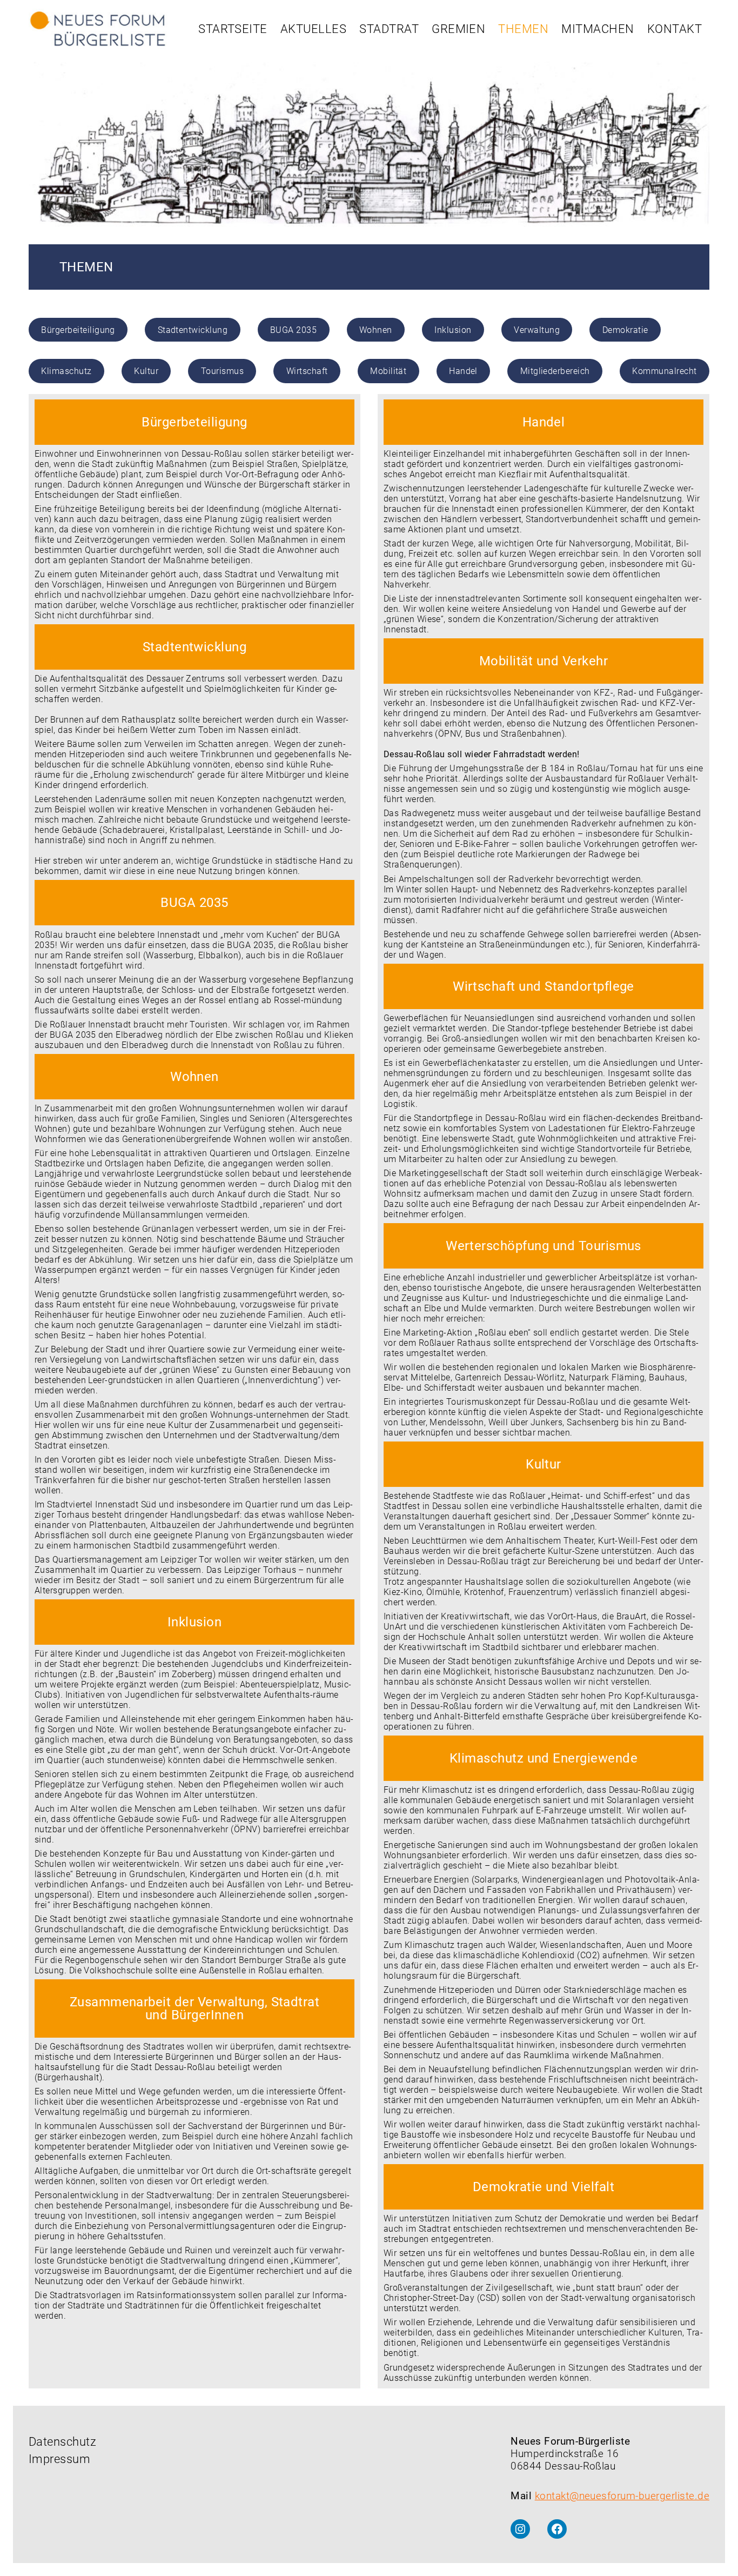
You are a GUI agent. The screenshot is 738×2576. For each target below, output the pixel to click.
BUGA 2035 (293, 330)
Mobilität (388, 371)
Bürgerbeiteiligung (78, 330)
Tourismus (222, 371)
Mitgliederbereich (555, 371)
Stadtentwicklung (193, 330)
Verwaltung (537, 330)
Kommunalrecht (664, 371)
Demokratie (625, 330)
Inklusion (453, 330)
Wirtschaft (307, 371)
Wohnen (376, 330)
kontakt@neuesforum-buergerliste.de (622, 2496)
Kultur (146, 371)
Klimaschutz (66, 371)
